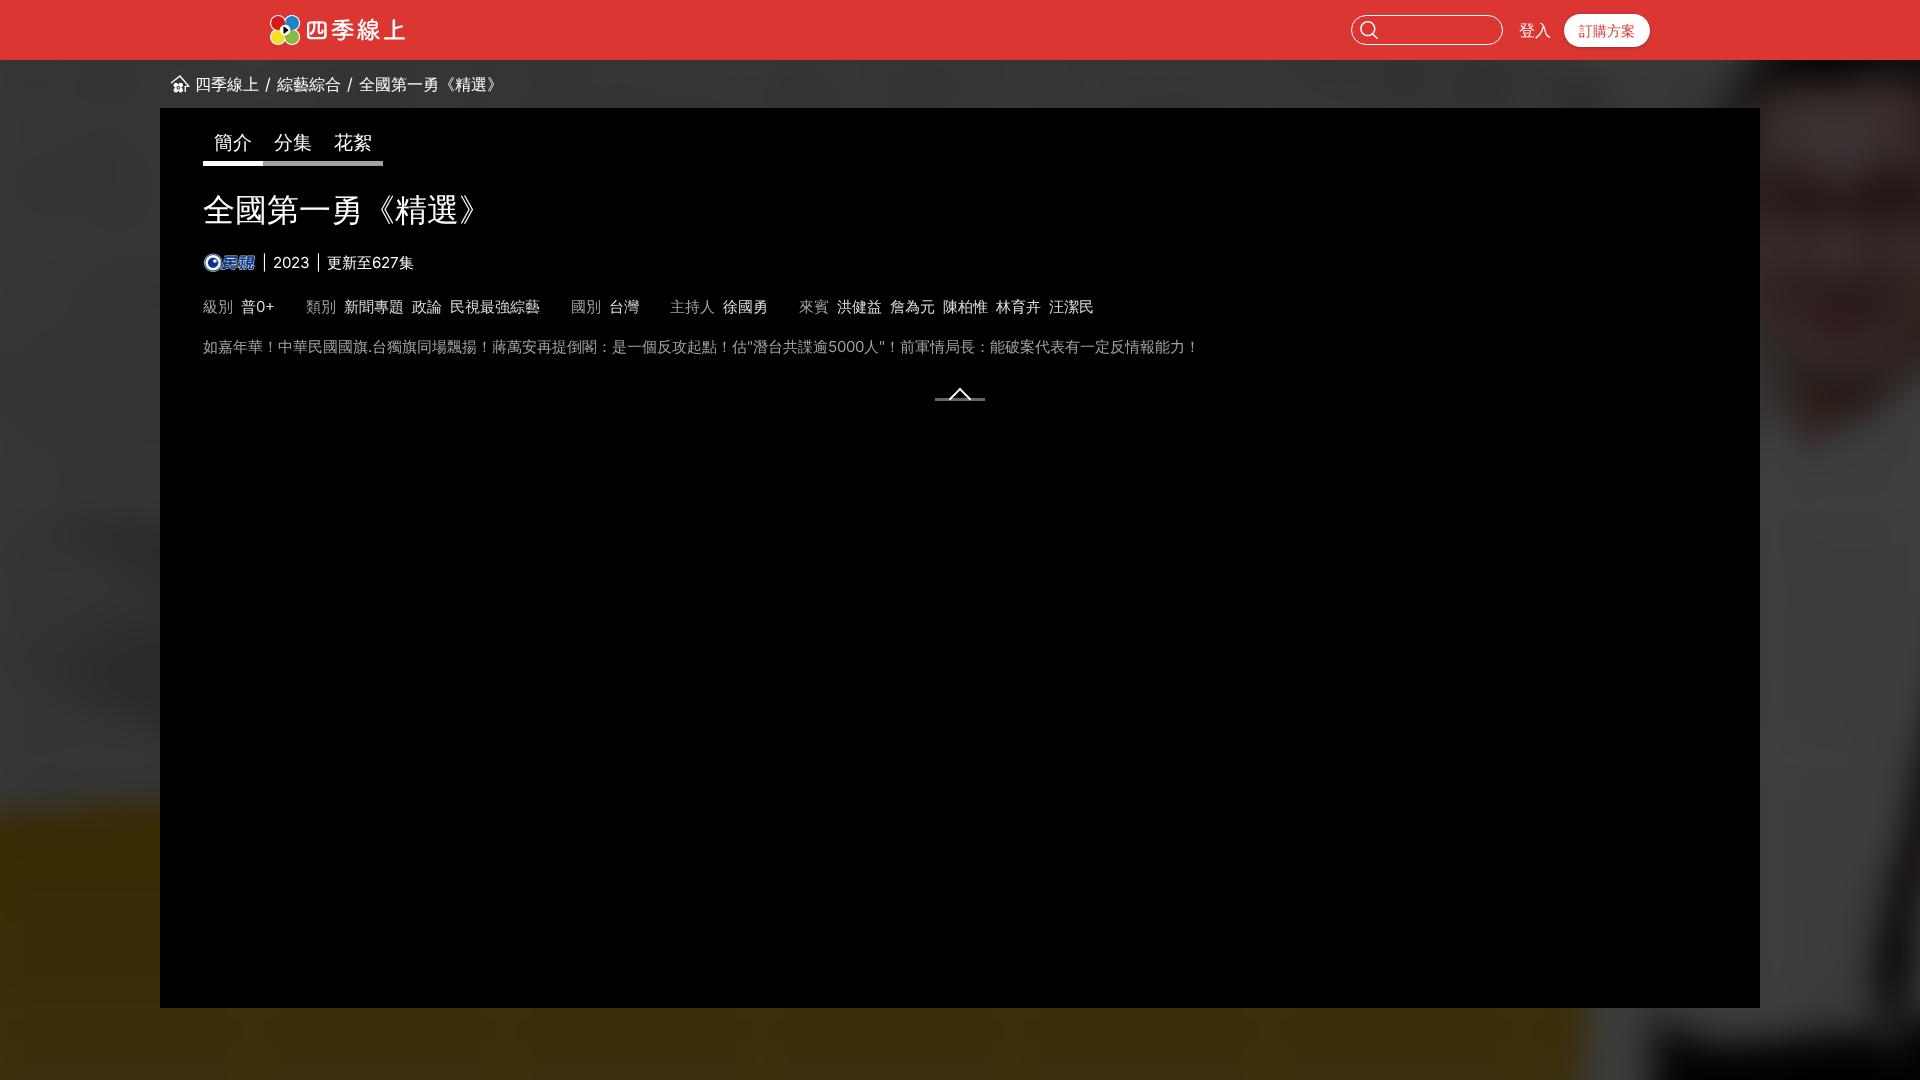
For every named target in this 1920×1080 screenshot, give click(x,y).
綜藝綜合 (309, 84)
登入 (1535, 30)
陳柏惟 (965, 306)
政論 (427, 306)
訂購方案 (1607, 30)
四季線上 (227, 84)
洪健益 (859, 306)
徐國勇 (745, 306)
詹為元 (912, 306)
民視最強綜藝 (495, 306)
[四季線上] (337, 30)
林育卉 (1018, 306)
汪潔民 (1071, 306)
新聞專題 (374, 306)
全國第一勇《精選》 (431, 84)
